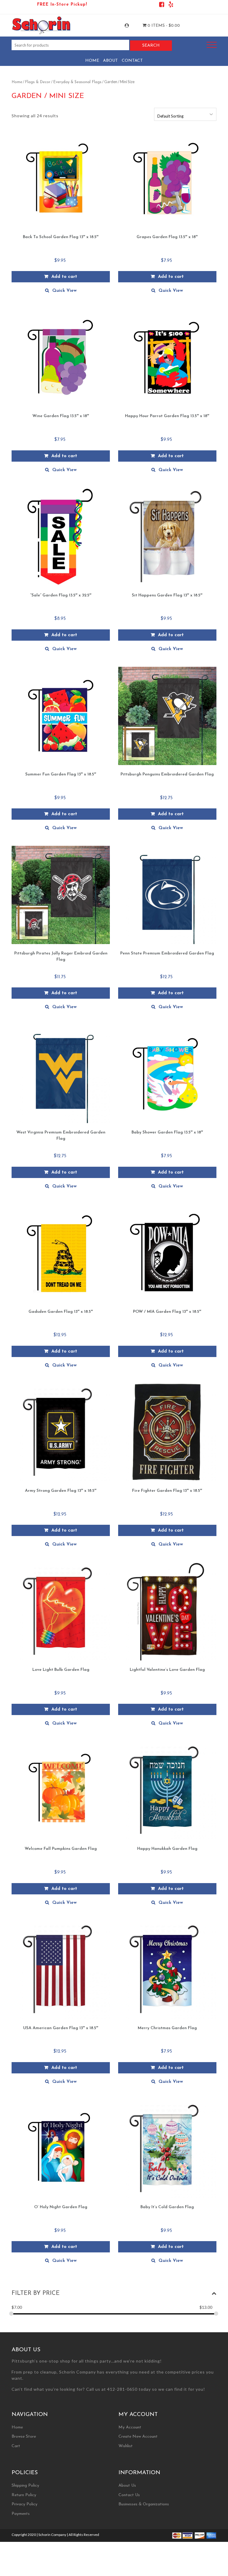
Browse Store (24, 2437)
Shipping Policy (25, 2486)
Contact (132, 61)
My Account (132, 26)
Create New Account (138, 2437)
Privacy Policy (24, 2504)
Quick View (64, 291)
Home (92, 61)
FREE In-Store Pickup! (62, 5)
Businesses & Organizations (144, 2504)
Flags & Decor (38, 82)
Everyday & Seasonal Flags (77, 82)
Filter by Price (36, 2293)
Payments (21, 2514)
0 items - (163, 26)
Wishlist (126, 2446)
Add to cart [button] (64, 277)
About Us (127, 2486)
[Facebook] (162, 5)
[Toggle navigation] (212, 45)
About (110, 61)
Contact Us (129, 2495)
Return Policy (24, 2495)
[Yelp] (171, 5)
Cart (16, 2446)
